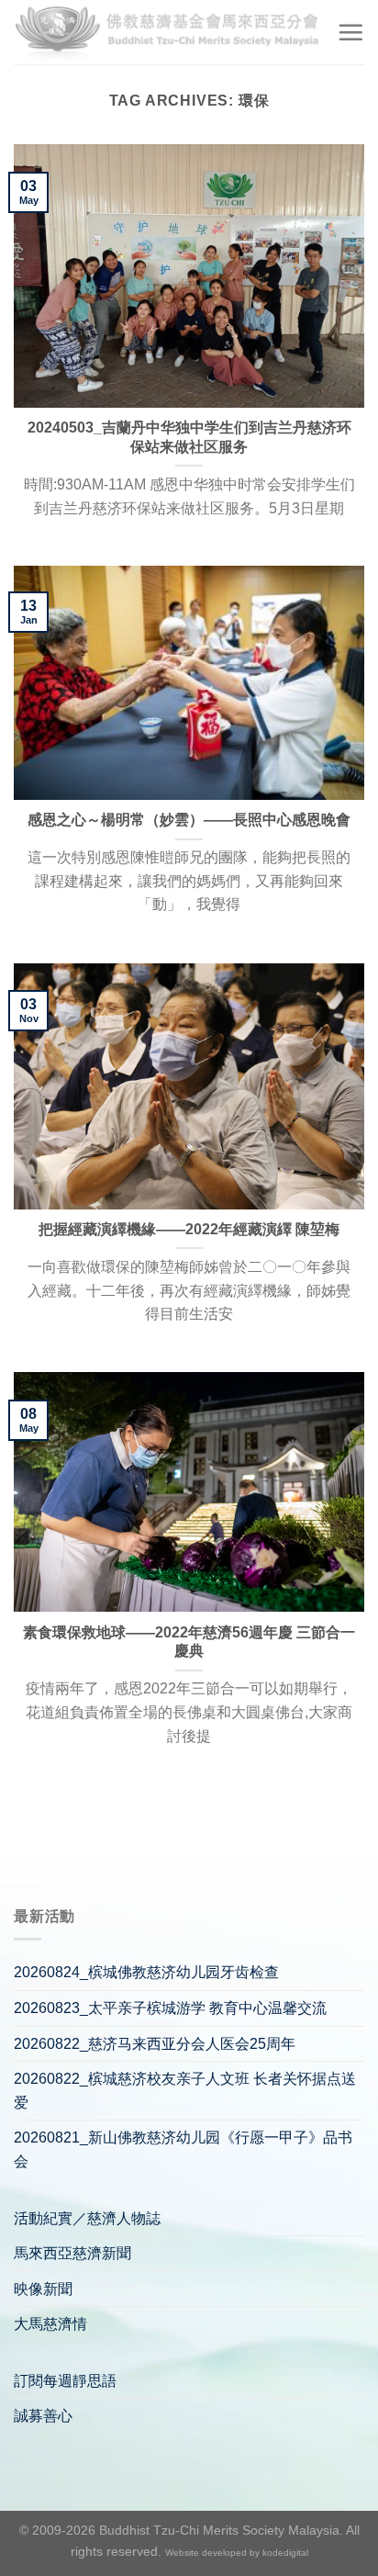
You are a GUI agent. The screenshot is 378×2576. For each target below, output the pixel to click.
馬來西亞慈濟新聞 (72, 2253)
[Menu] (350, 32)
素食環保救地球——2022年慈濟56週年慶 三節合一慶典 (189, 1642)
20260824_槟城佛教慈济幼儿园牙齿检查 (146, 1972)
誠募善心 (43, 2416)
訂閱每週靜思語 (65, 2381)
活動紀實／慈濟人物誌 (87, 2218)
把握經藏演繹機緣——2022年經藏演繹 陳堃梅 (189, 1229)
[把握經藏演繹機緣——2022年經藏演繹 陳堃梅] (189, 1086)
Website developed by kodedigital (237, 2553)
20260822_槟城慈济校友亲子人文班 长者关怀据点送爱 (185, 2091)
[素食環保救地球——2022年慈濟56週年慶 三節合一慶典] (189, 1492)
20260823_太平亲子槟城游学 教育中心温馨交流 (170, 2008)
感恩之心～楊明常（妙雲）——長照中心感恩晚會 (189, 820)
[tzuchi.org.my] (168, 32)
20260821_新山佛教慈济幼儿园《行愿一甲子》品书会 (183, 2149)
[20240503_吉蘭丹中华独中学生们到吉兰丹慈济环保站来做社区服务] (189, 276)
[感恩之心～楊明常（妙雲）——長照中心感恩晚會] (189, 683)
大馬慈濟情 (50, 2324)
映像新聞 (43, 2289)
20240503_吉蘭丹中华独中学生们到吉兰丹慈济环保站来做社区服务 (189, 437)
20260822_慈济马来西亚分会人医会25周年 (155, 2044)
